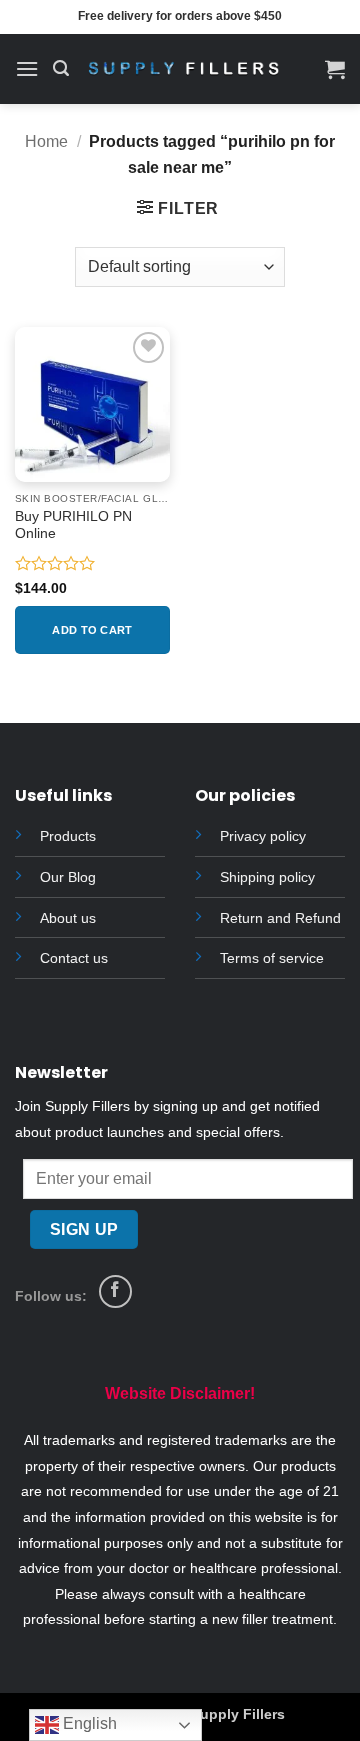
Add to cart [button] (92, 630)
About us (68, 918)
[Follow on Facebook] (115, 1291)
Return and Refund (280, 918)
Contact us (74, 958)
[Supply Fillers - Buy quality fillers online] (184, 69)
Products (68, 836)
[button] (27, 68)
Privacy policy (263, 836)
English (88, 1723)
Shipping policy (267, 877)
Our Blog (68, 877)
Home (46, 141)
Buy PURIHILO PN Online (73, 525)
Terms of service (272, 958)
